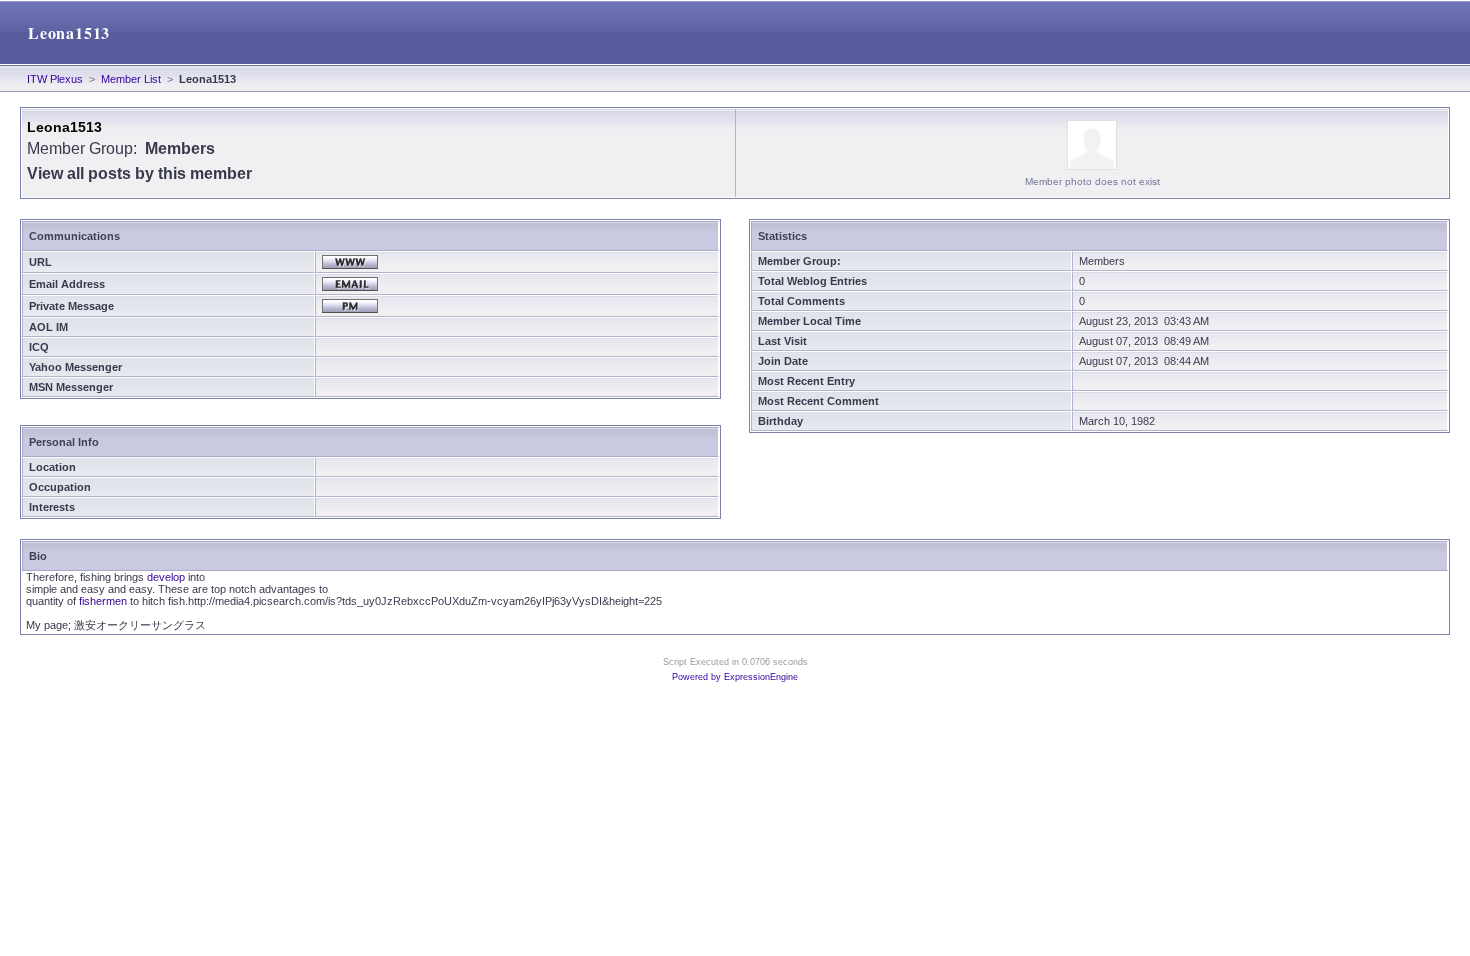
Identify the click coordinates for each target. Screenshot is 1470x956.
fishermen (103, 601)
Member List (131, 79)
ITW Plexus (55, 79)
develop (166, 577)
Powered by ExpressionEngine (735, 677)
